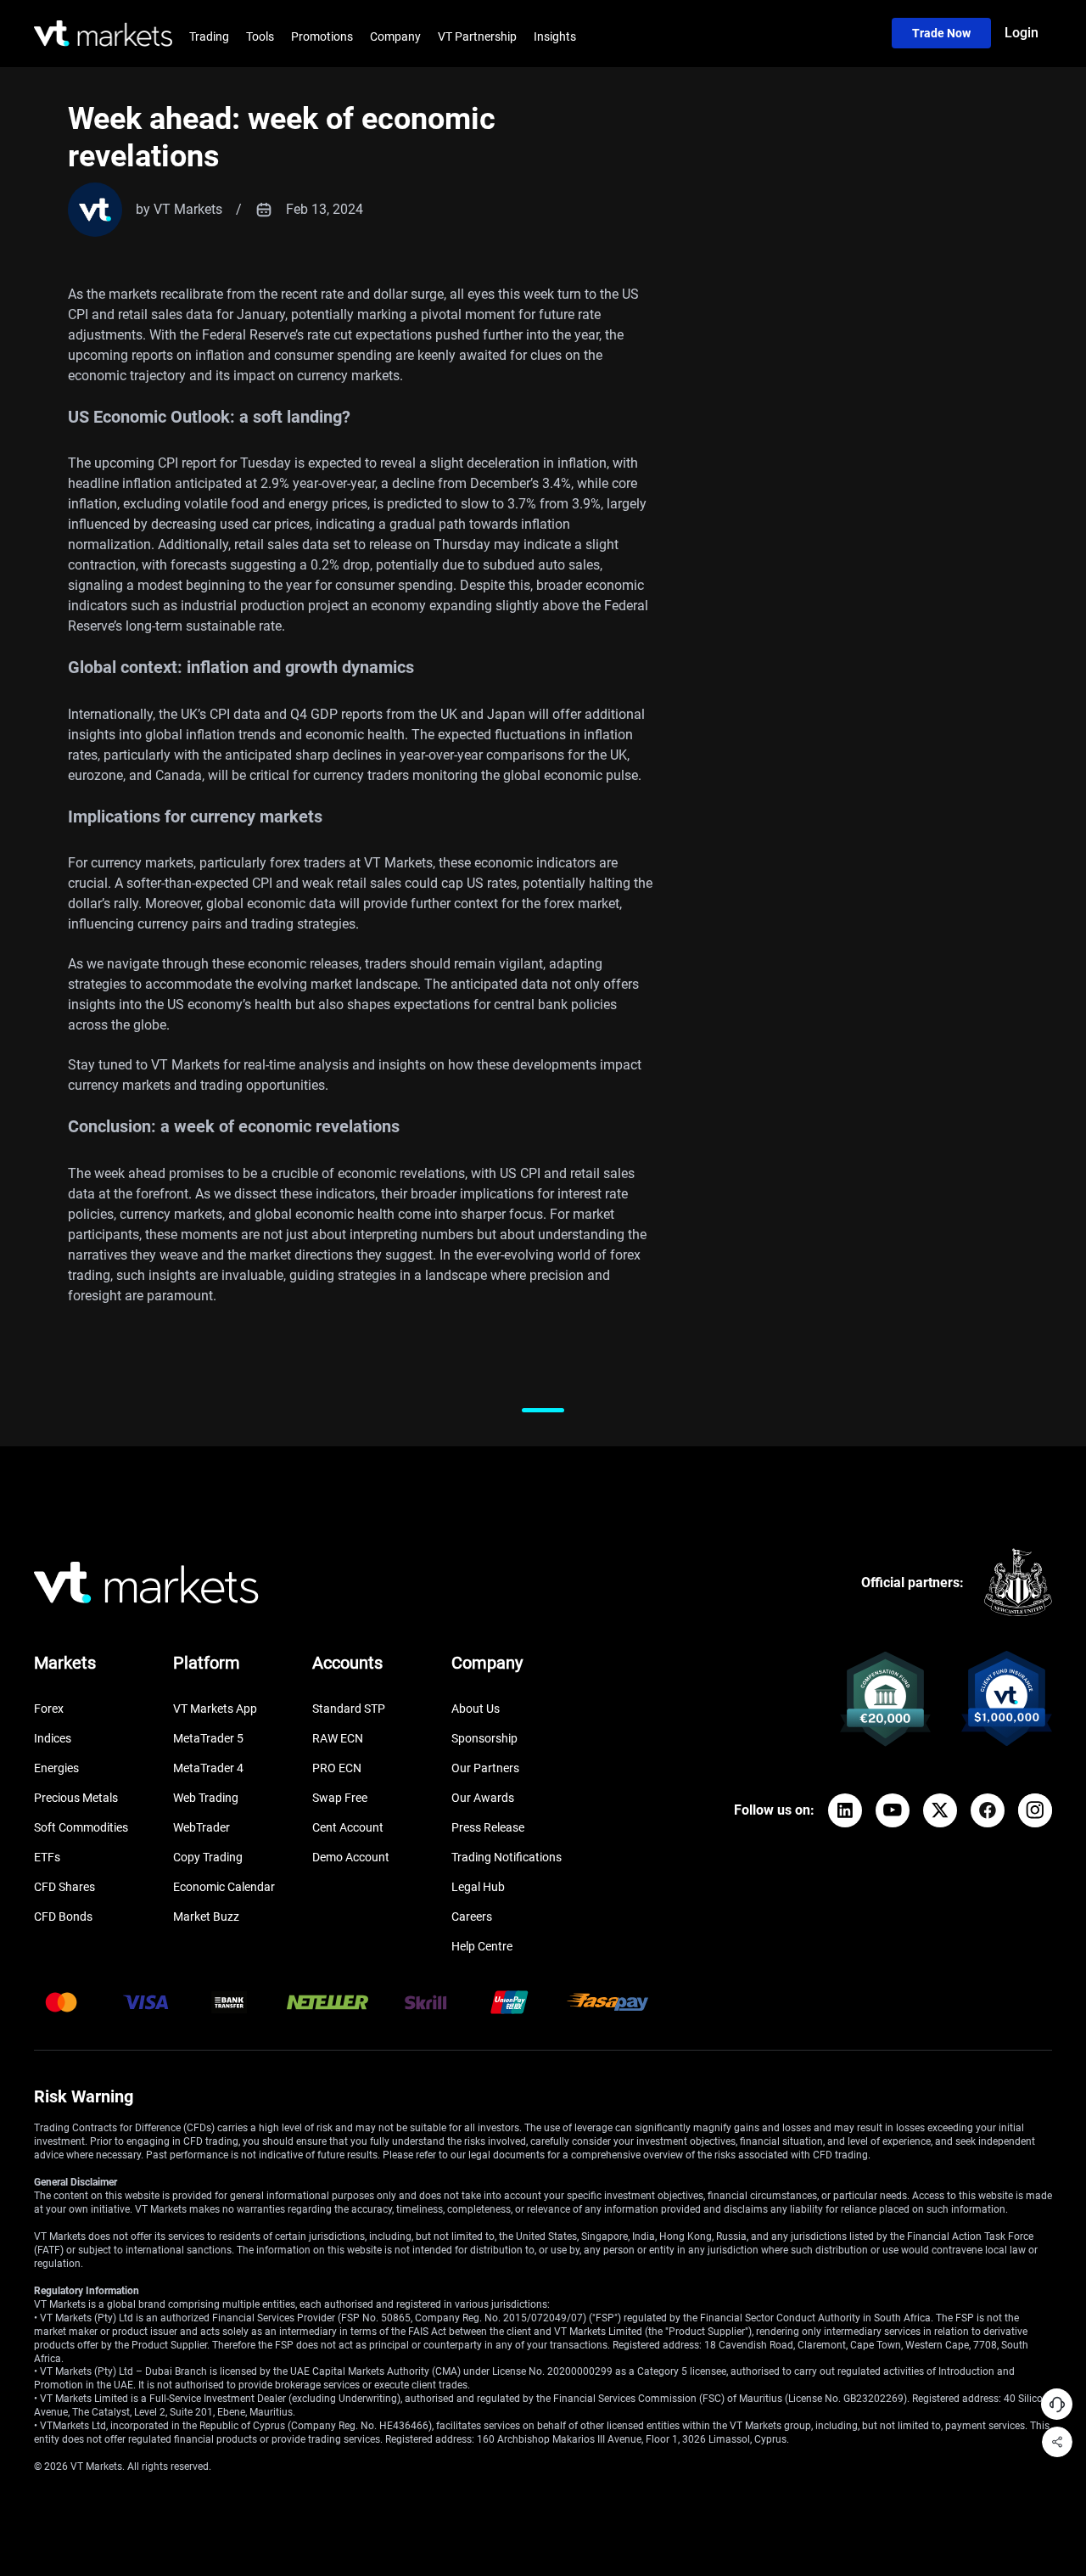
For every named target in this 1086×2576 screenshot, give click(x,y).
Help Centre (482, 1946)
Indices (53, 1738)
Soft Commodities (81, 1827)
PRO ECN (337, 1768)
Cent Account (348, 1827)
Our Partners (485, 1768)
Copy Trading (208, 1857)
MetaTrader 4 (208, 1768)
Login (1022, 33)
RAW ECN (338, 1738)
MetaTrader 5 (208, 1738)
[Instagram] (1035, 1810)
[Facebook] (988, 1810)
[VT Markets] (103, 34)
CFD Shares (64, 1887)
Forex (49, 1709)
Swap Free (340, 1798)
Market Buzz (206, 1917)
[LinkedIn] (845, 1810)
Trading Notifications (507, 1857)
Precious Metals (76, 1798)
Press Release (488, 1827)
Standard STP (349, 1709)
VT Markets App (215, 1709)
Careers (472, 1917)
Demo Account (351, 1857)
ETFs (47, 1857)
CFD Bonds (63, 1917)
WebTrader (202, 1827)
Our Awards (483, 1798)
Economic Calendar (224, 1887)
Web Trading (206, 1798)
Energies (56, 1768)
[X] (940, 1810)
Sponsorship (484, 1738)
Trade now (941, 33)
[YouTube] (893, 1810)
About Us (476, 1709)
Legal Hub (478, 1887)
